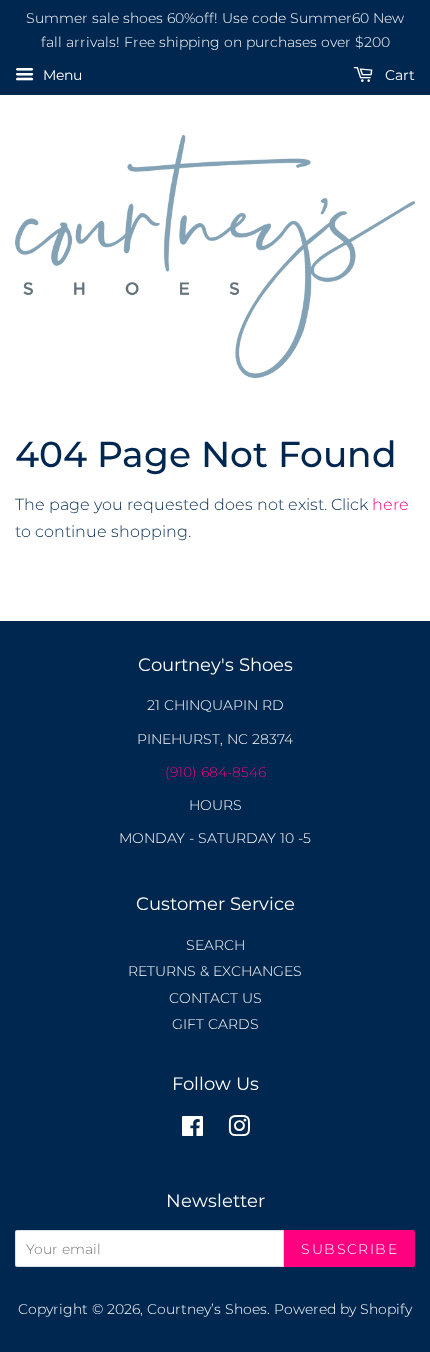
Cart (398, 75)
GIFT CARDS (215, 1024)
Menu (60, 75)
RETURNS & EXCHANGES (215, 971)
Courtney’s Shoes (207, 1309)
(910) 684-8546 (215, 772)
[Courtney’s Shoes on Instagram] (239, 1130)
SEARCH (215, 945)
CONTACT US (215, 998)
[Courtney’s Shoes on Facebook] (192, 1130)
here (390, 504)
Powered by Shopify (343, 1309)
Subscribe (349, 1249)
